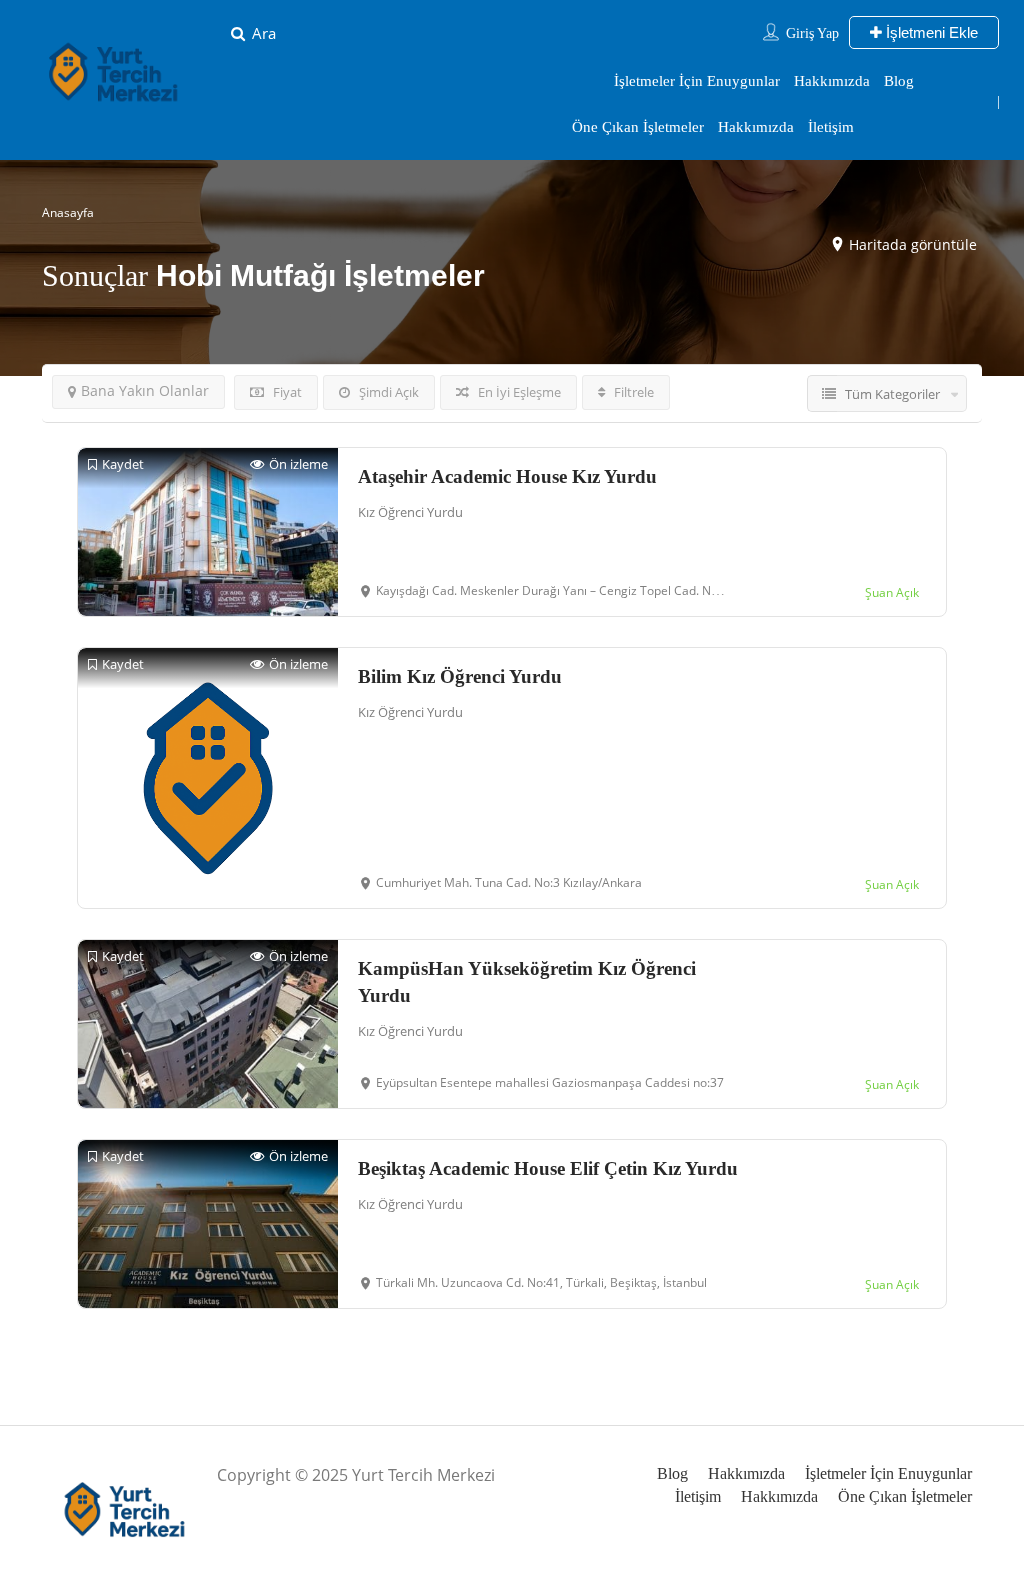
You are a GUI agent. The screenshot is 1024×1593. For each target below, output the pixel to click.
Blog (899, 81)
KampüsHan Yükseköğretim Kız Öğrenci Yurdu (527, 982)
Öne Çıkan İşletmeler (638, 127)
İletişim (831, 127)
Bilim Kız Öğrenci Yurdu (460, 676)
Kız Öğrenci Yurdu (410, 512)
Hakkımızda (832, 81)
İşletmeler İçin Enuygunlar (697, 81)
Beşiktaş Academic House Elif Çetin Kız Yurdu (548, 1168)
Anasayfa (68, 212)
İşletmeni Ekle (930, 32)
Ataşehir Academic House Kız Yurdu (507, 476)
